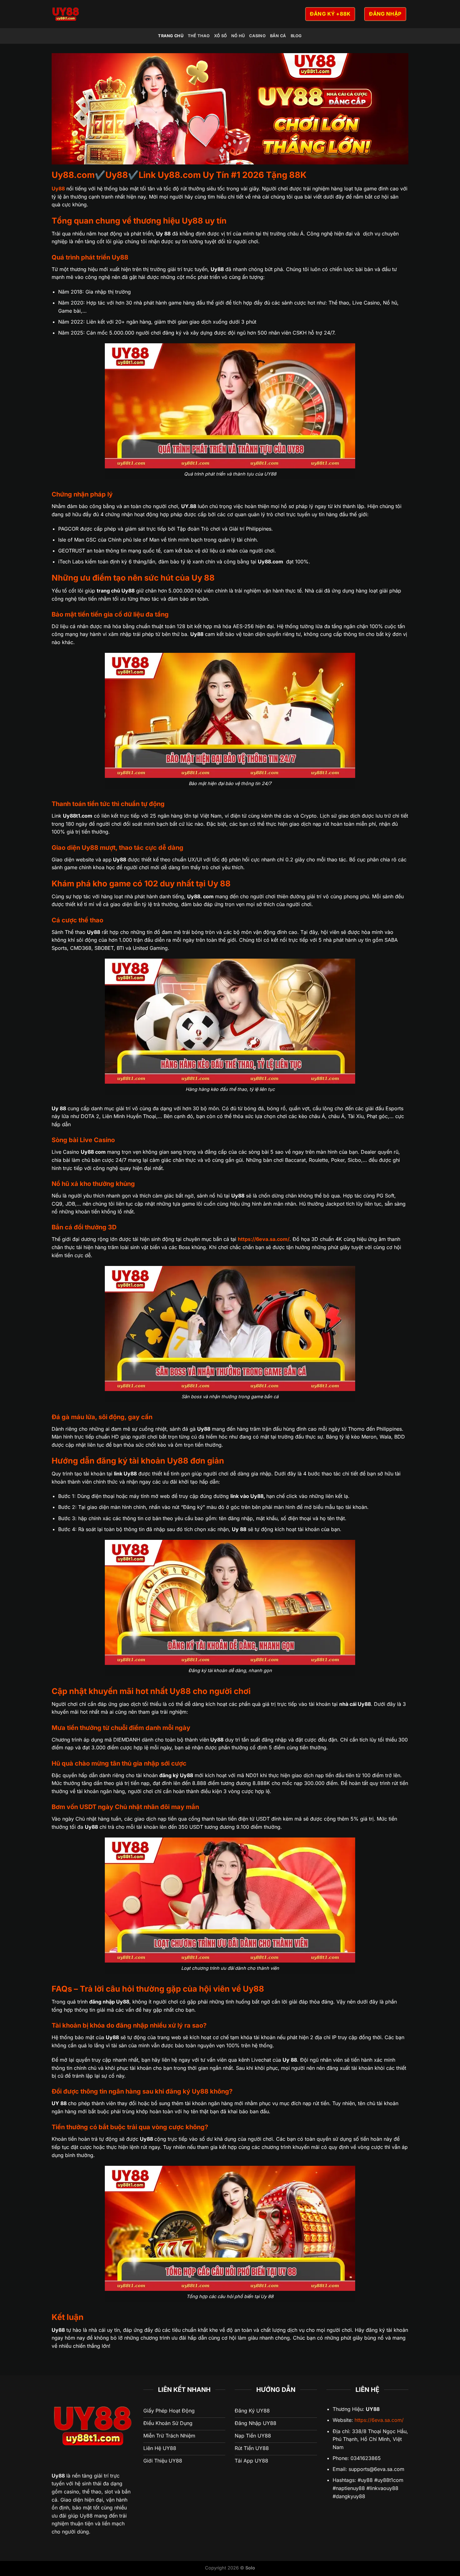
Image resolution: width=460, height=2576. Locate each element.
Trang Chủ (171, 36)
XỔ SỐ (220, 36)
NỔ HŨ (238, 36)
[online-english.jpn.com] (122, 14)
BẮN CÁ (278, 36)
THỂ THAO (199, 36)
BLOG (296, 36)
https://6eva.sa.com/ (379, 2420)
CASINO (257, 36)
